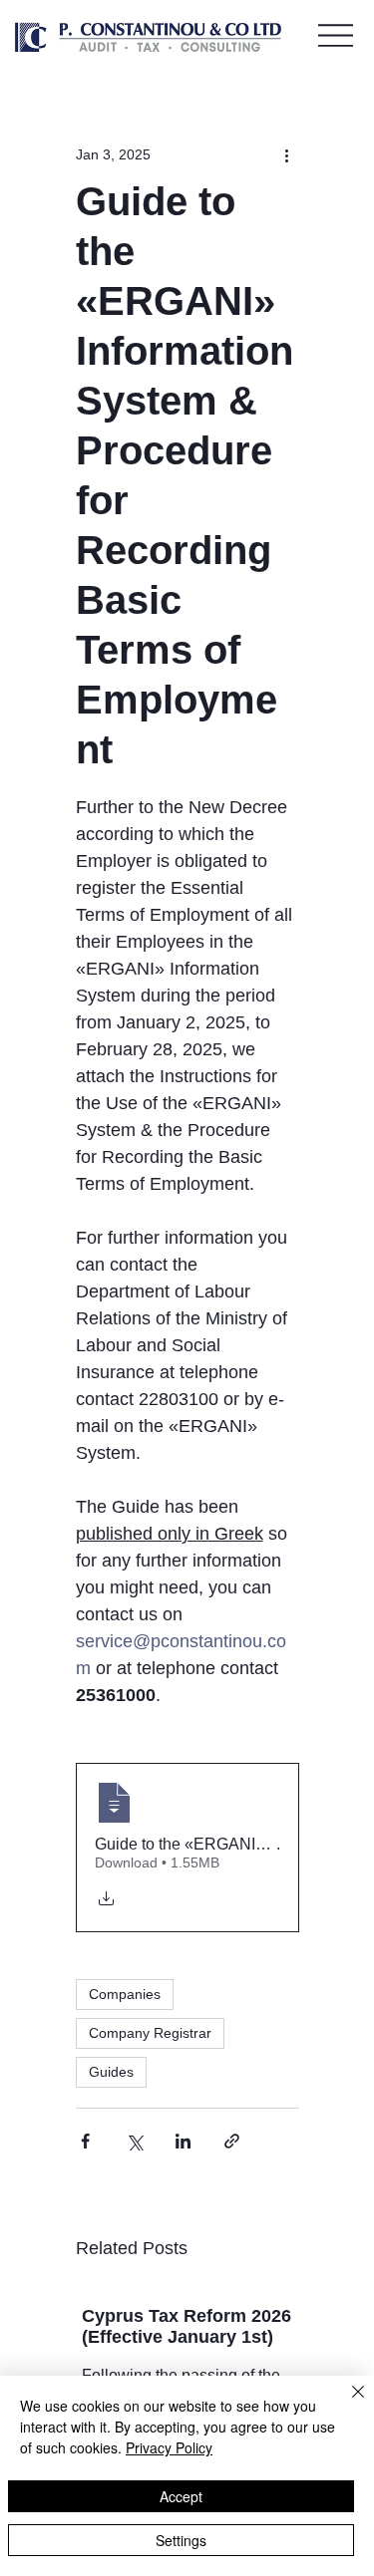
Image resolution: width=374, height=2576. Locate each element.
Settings (181, 2540)
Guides (111, 2072)
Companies (125, 1994)
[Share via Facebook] (85, 2141)
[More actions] (287, 154)
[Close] (346, 2404)
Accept (181, 2496)
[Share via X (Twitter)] (134, 2141)
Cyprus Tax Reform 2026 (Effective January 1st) (187, 2326)
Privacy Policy (169, 2447)
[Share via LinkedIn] (183, 2141)
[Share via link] (232, 2141)
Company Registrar (150, 2033)
